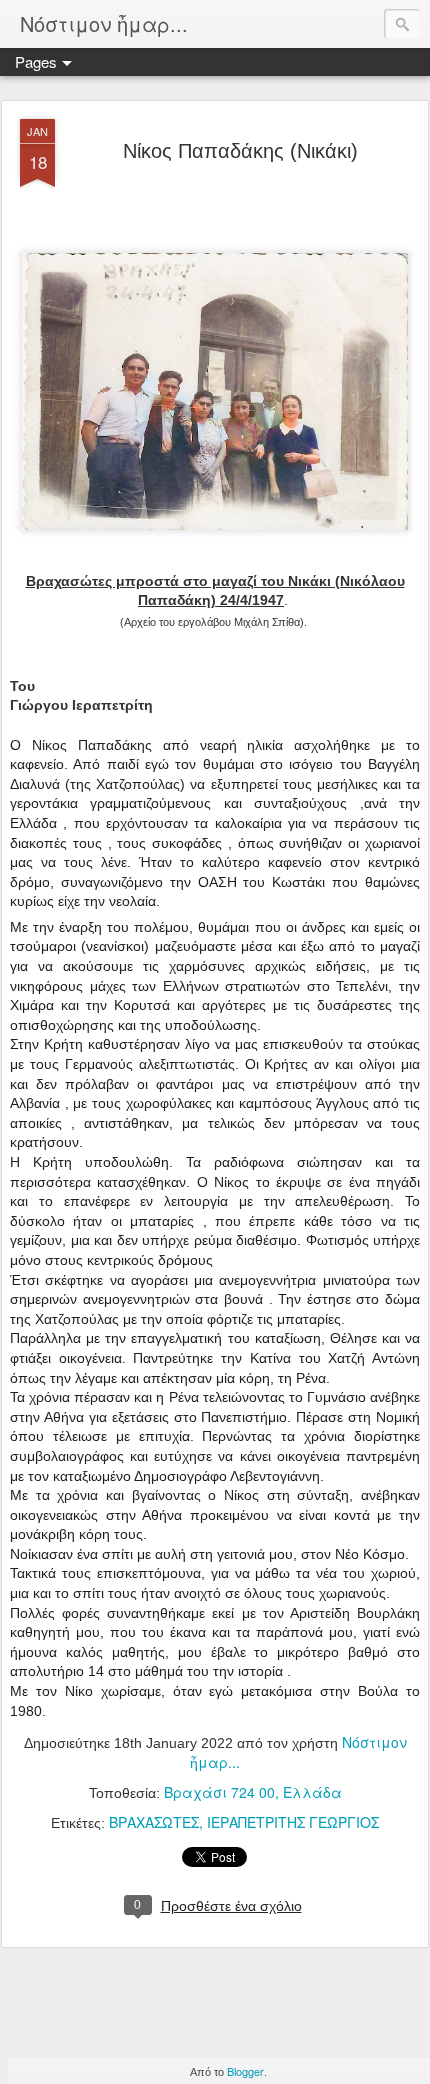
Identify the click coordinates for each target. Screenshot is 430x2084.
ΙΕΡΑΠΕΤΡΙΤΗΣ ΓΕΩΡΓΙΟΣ (293, 1822)
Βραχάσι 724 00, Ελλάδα (253, 1792)
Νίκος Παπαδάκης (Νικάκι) (240, 151)
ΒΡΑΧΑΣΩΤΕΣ (154, 1822)
